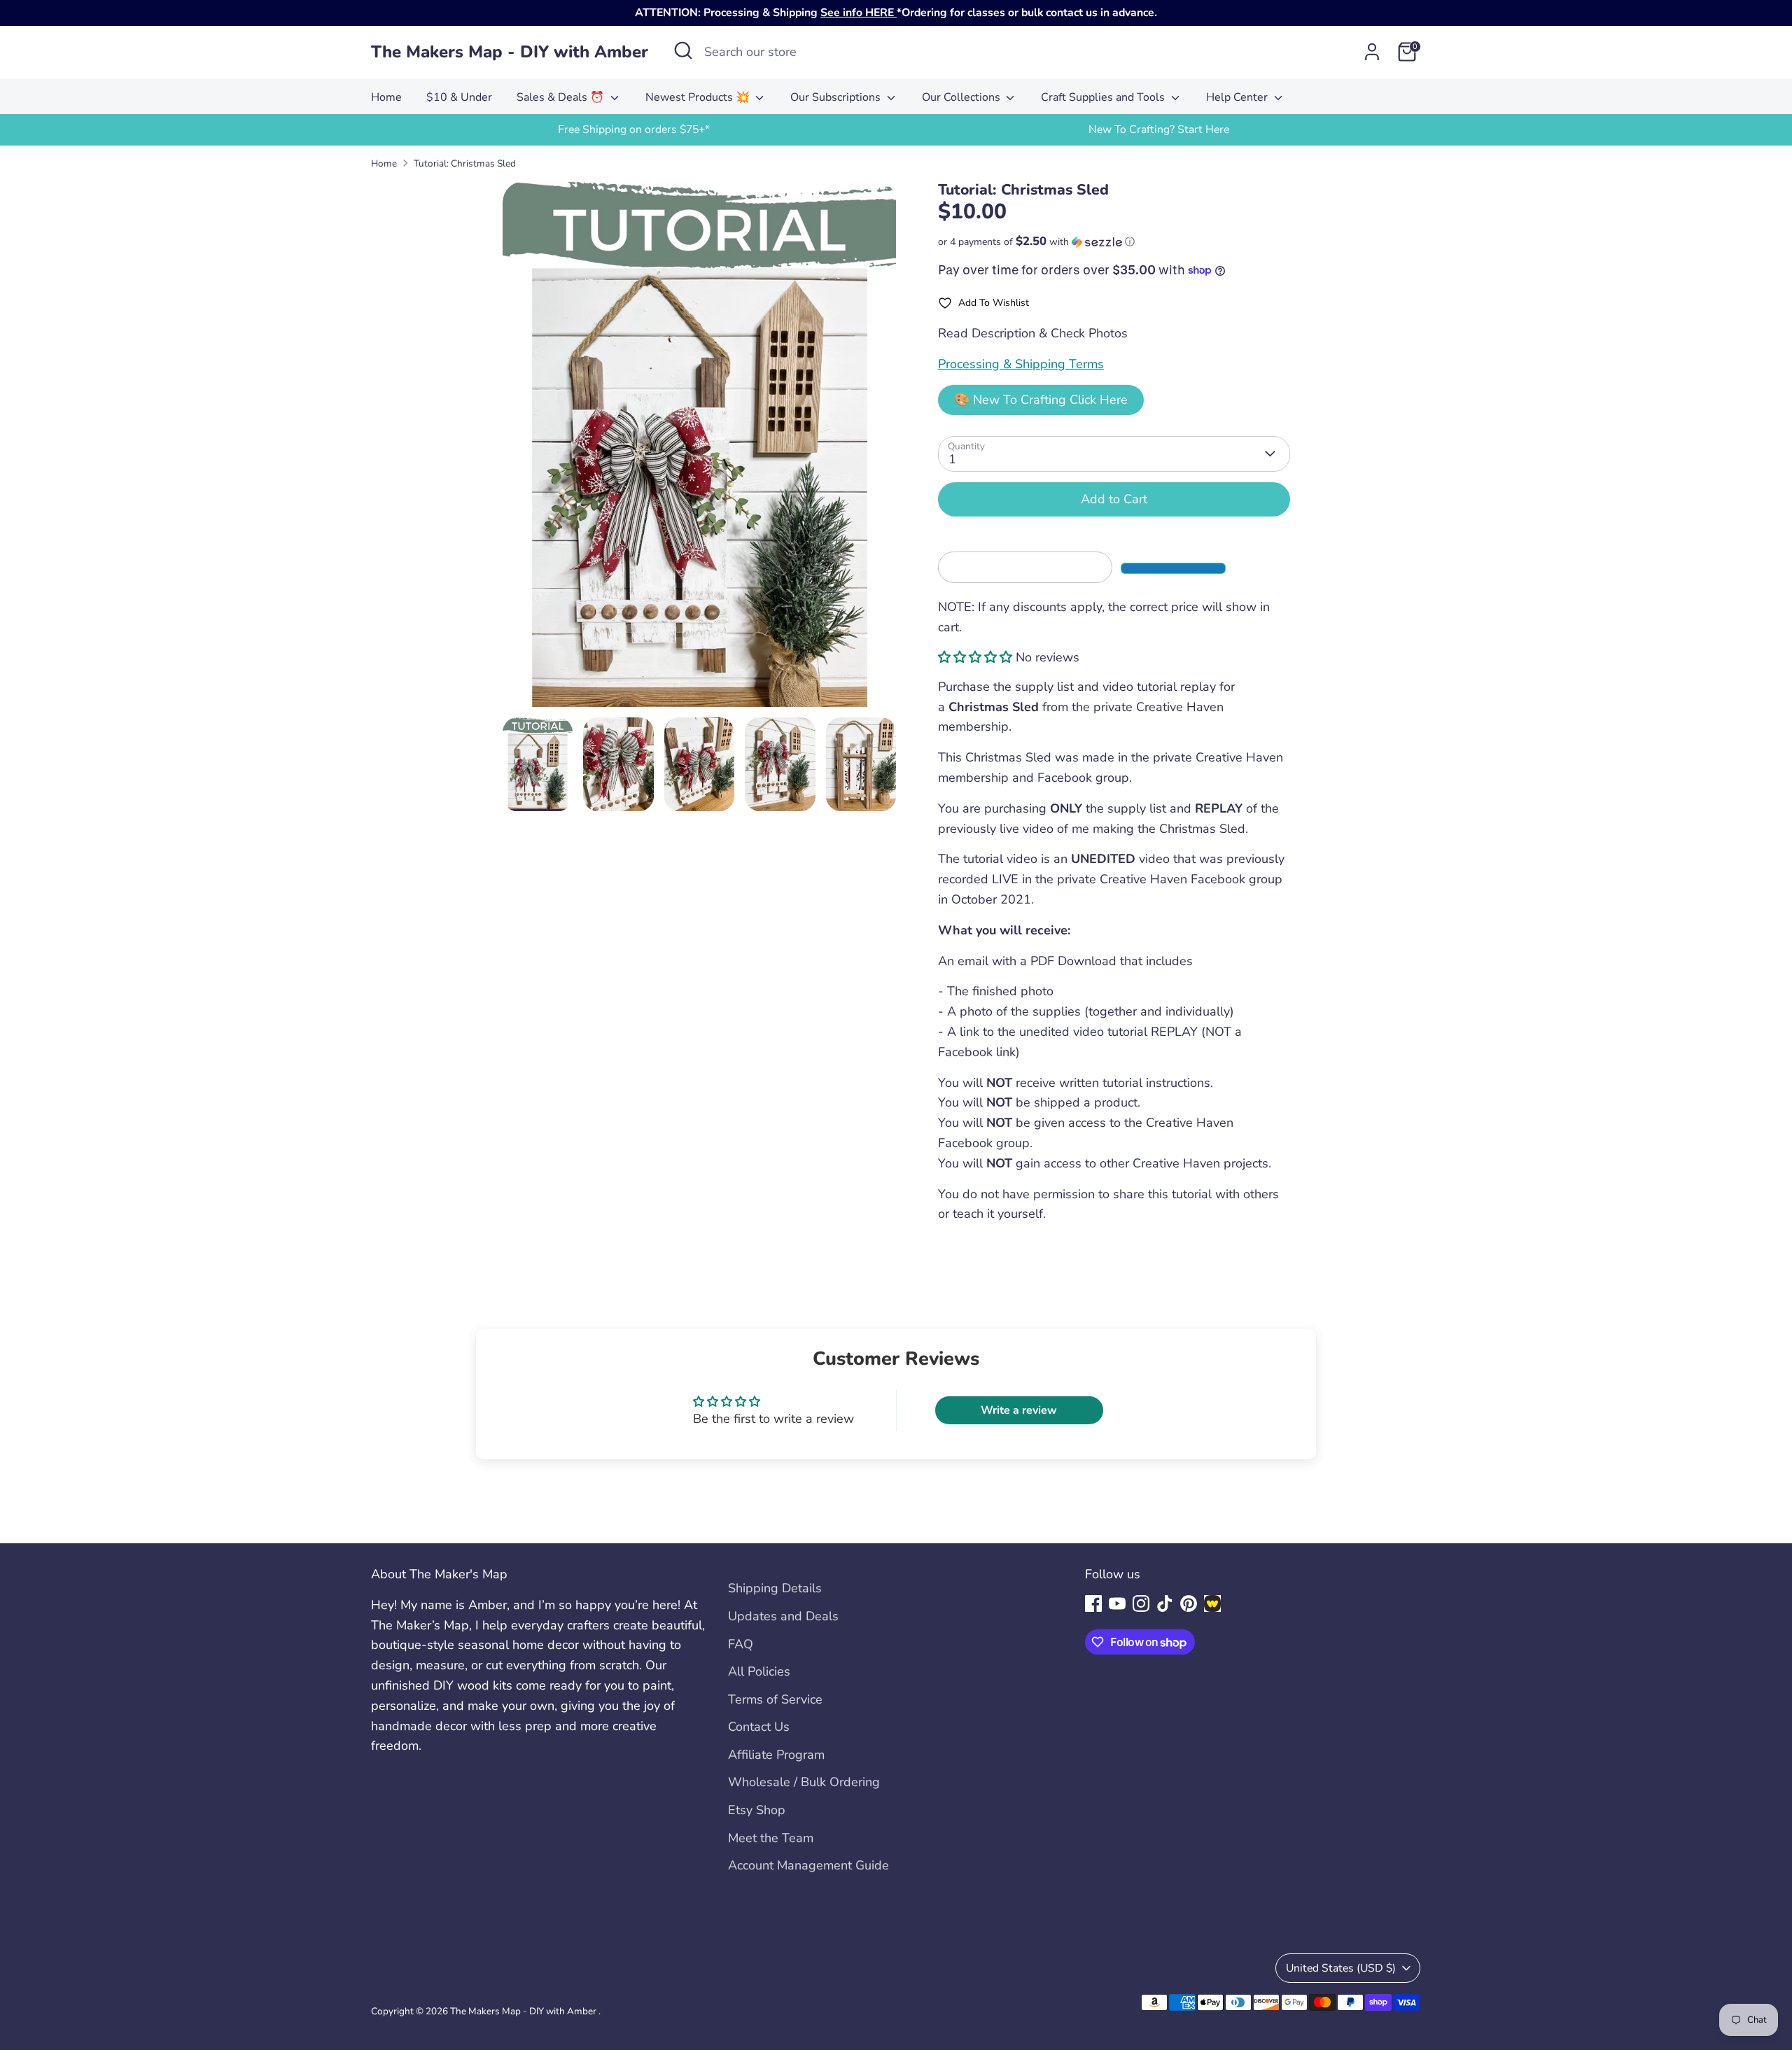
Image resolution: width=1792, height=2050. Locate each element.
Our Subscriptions (837, 97)
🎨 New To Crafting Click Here (1041, 400)
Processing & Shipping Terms (1021, 364)
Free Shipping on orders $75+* (634, 129)
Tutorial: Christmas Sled (465, 163)
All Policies (759, 1671)
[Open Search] (683, 50)
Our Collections (962, 97)
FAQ (741, 1644)
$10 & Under (459, 97)
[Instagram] (1141, 1603)
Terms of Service (775, 1699)
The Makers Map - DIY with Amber (510, 52)
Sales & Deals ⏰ (562, 97)
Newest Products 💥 (699, 97)
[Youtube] (1117, 1603)
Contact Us (759, 1727)
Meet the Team (771, 1838)
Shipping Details (775, 1588)
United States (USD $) (1341, 1968)
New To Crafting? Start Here (1159, 129)
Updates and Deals (783, 1616)
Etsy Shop (757, 1810)
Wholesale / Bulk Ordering (804, 1782)
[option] (633, 130)
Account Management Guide (808, 1865)
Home (386, 97)
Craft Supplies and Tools (1104, 97)
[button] (1114, 242)
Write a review (1019, 1410)
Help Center (1238, 97)
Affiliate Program (776, 1755)
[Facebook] (1093, 1603)
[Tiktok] (1165, 1603)
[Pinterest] (1189, 1603)
